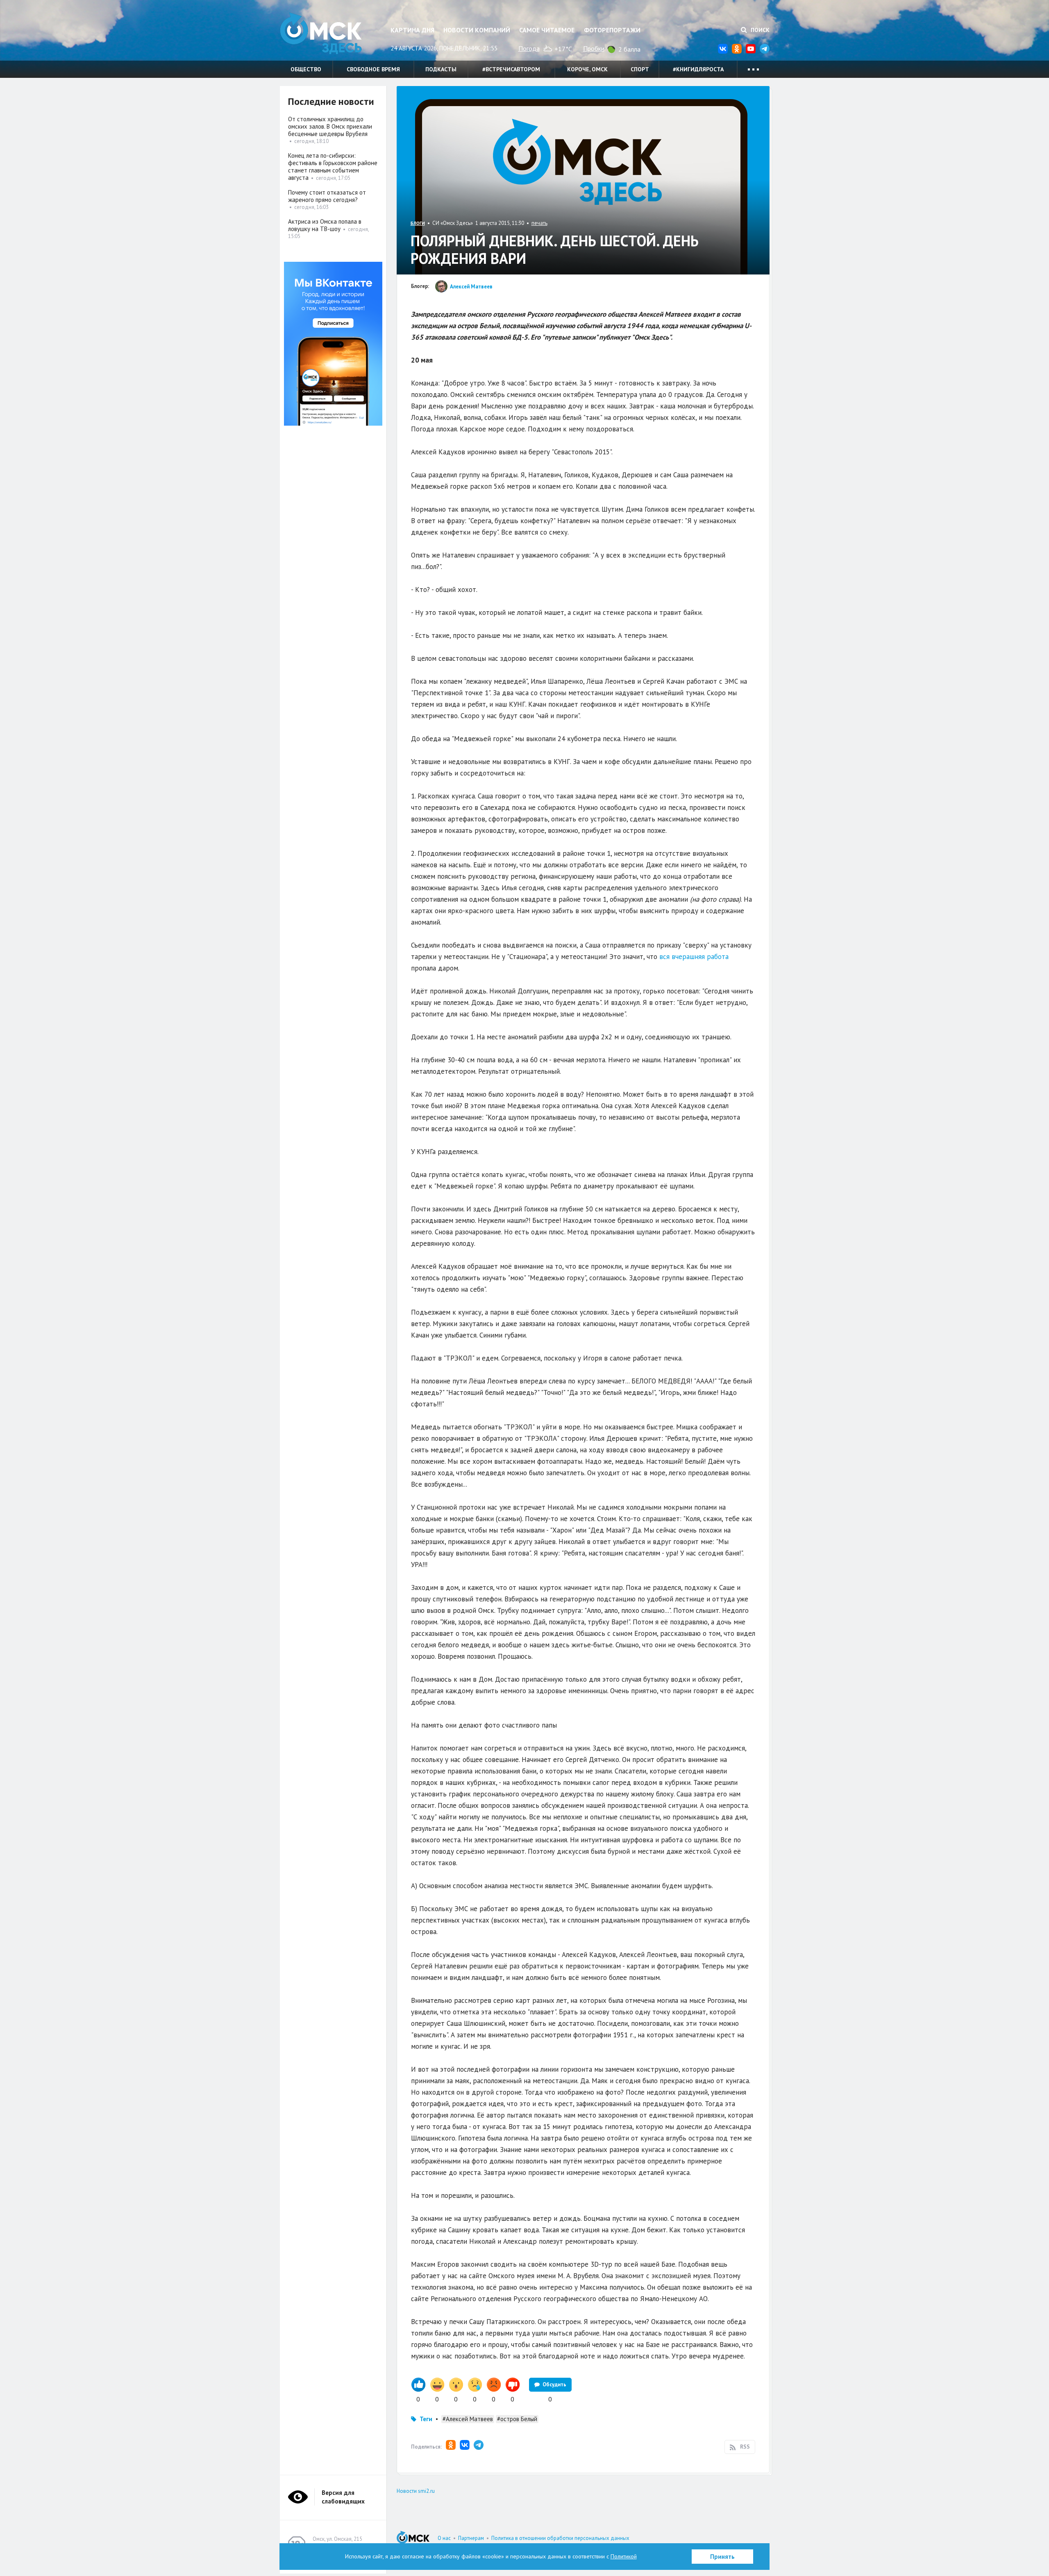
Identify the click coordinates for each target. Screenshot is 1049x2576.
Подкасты (441, 69)
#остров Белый (517, 2419)
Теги (426, 2419)
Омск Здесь (321, 33)
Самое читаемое (547, 30)
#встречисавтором (511, 69)
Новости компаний (477, 30)
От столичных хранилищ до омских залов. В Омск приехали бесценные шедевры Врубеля (330, 126)
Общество (306, 69)
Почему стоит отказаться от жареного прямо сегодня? (327, 196)
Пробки (594, 48)
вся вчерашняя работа (694, 957)
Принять (722, 2557)
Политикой (624, 2556)
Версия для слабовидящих (343, 2497)
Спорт (640, 69)
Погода (529, 48)
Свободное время (373, 69)
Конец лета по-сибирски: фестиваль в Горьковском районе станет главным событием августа (333, 167)
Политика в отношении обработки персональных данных (560, 2538)
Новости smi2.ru (416, 2491)
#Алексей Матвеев (468, 2419)
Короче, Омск (587, 69)
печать (539, 223)
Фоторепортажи (612, 30)
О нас (444, 2538)
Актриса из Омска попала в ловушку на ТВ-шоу (325, 225)
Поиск (759, 30)
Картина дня (412, 30)
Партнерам (471, 2538)
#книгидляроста (698, 69)
